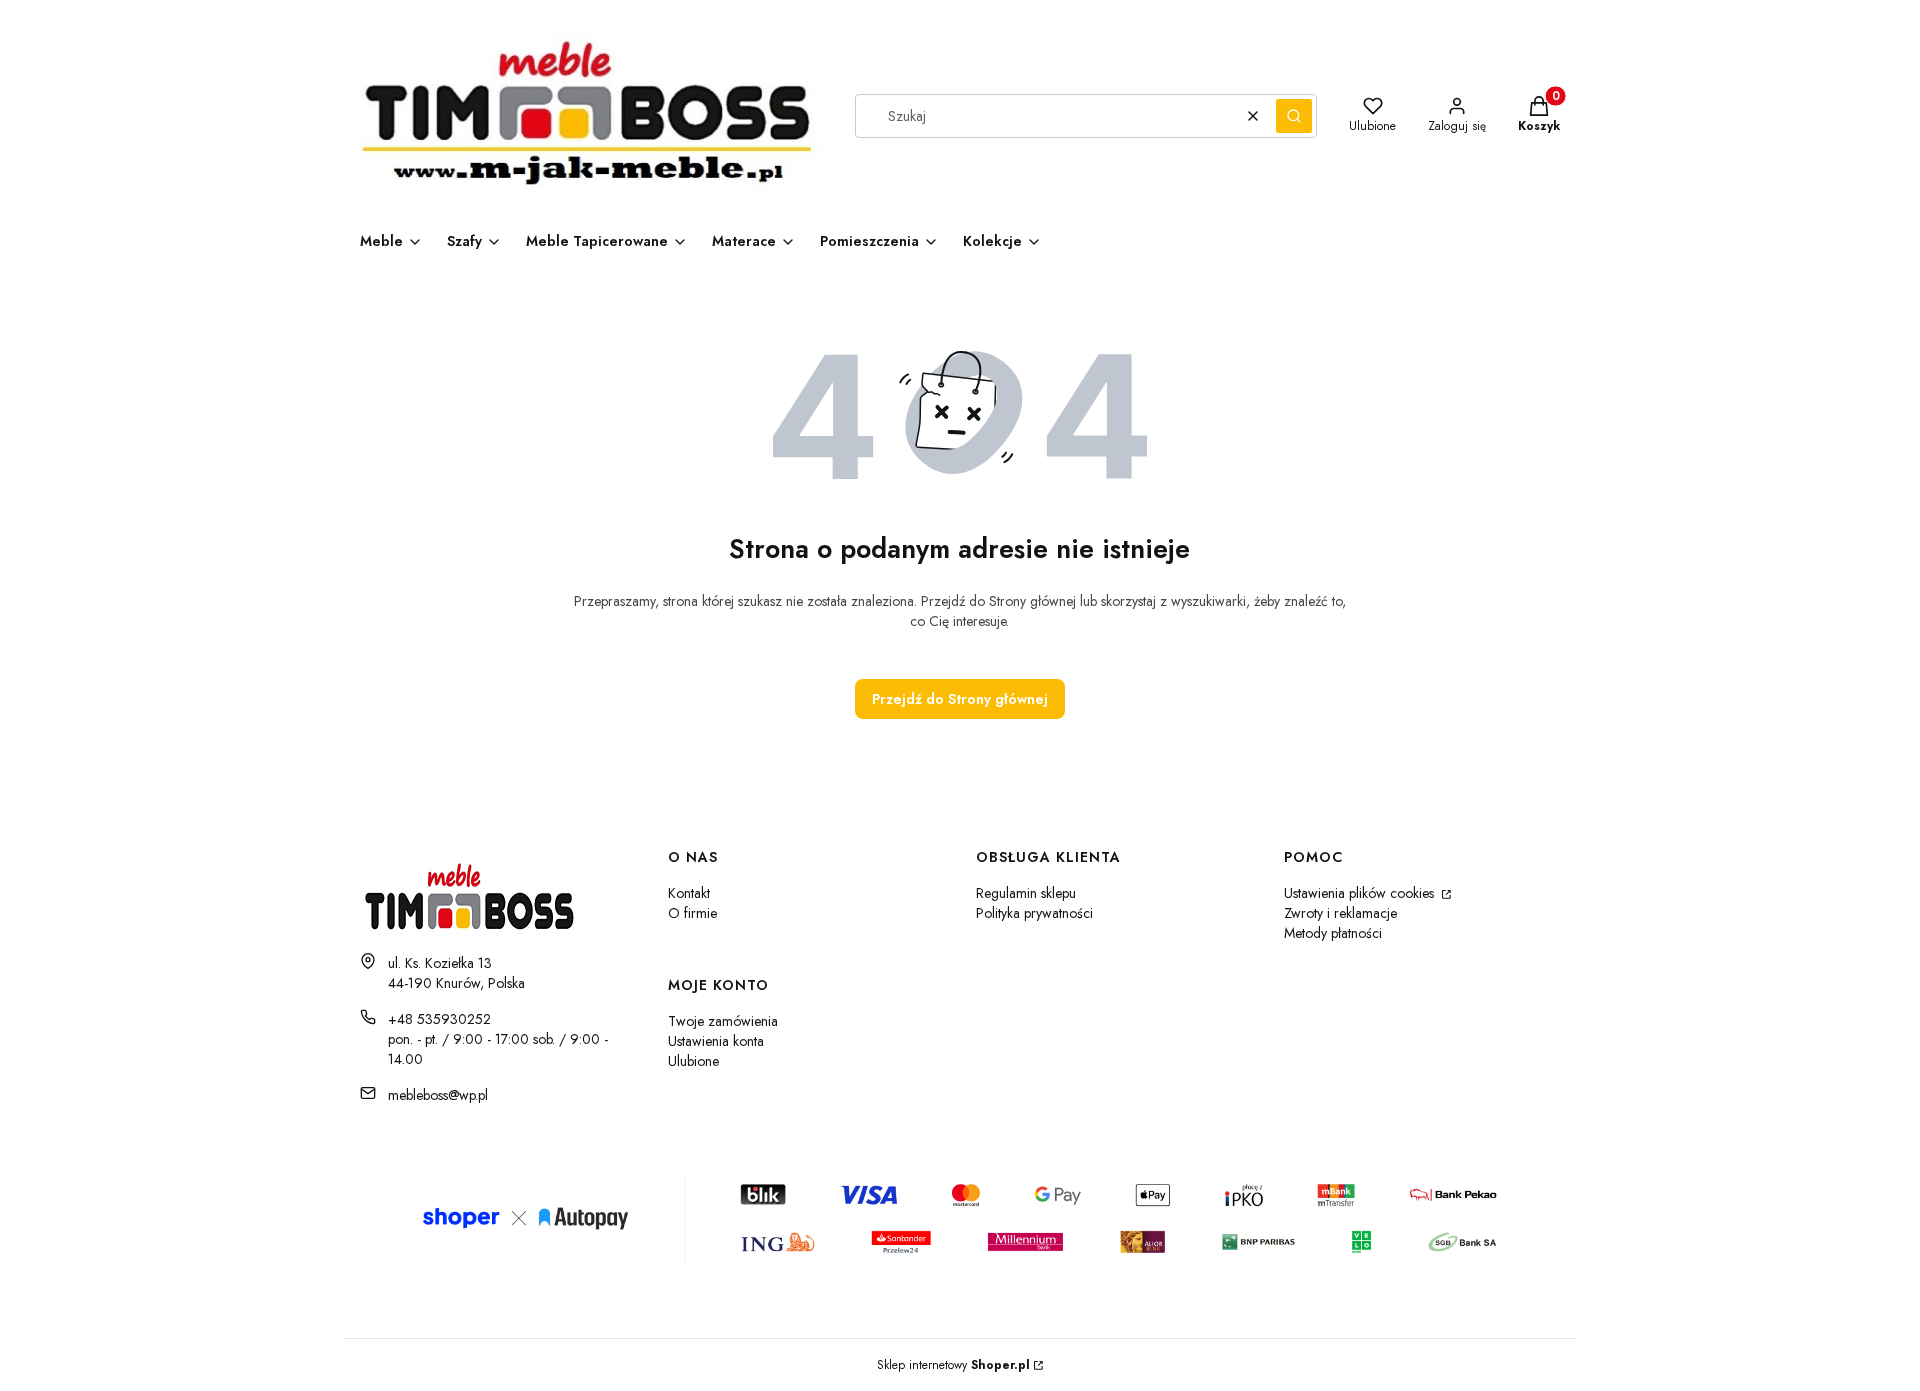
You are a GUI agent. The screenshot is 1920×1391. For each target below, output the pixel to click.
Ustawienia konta (716, 1041)
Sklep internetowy (953, 1365)
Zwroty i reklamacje (1340, 913)
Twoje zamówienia (723, 1021)
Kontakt (689, 893)
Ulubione (693, 1061)
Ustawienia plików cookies (1361, 893)
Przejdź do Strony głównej (960, 699)
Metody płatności (1333, 933)
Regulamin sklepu (1026, 893)
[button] (1294, 116)
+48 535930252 (439, 1019)
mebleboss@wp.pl (438, 1095)
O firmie (692, 913)
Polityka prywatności (1034, 913)
